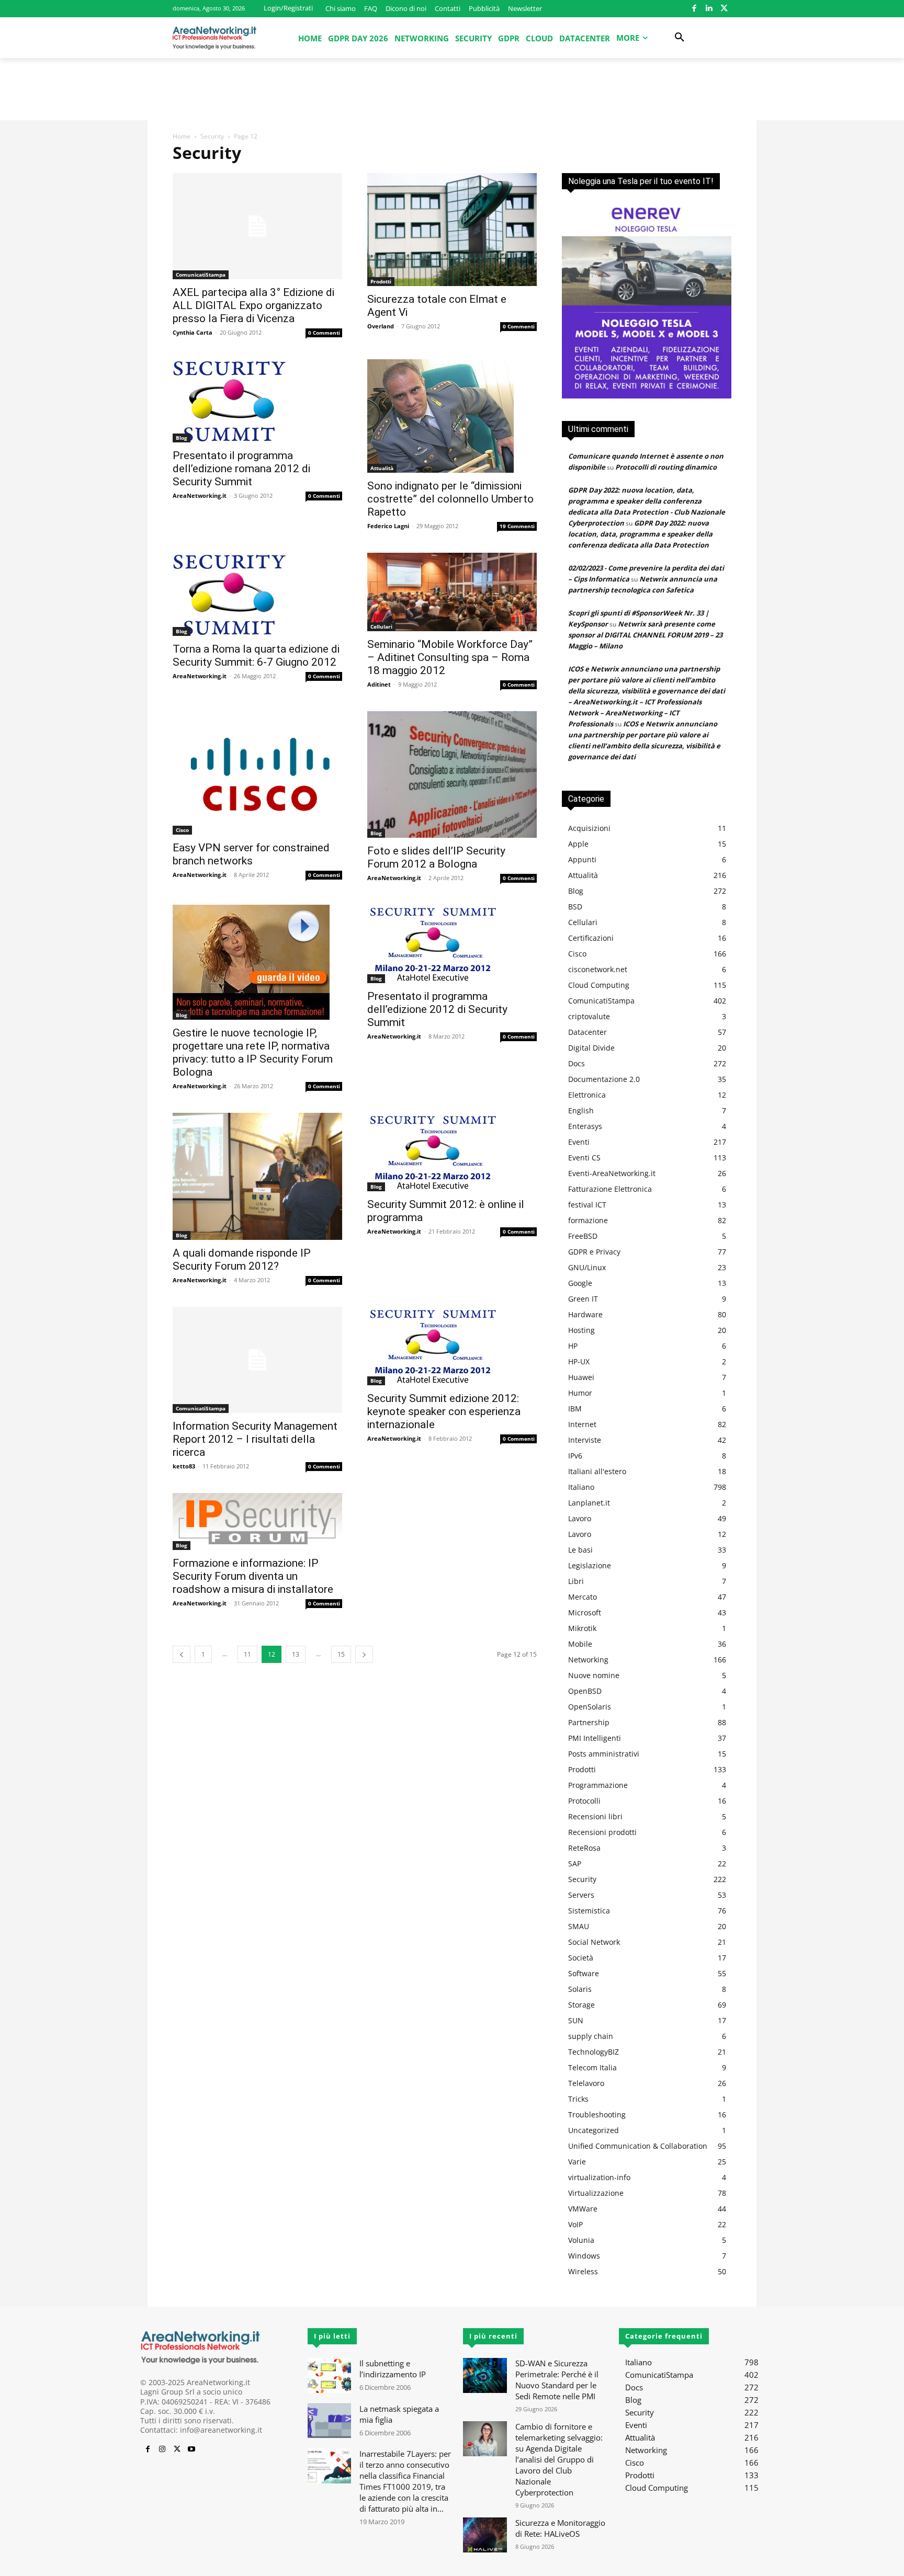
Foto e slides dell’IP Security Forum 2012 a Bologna (436, 857)
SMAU (579, 1926)
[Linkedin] (709, 9)
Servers (581, 1895)
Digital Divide (591, 1048)
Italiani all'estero (597, 1471)
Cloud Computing (599, 985)
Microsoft (585, 1612)
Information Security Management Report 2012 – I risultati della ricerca (255, 1439)
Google (580, 1283)
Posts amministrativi (604, 1754)
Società (581, 1958)
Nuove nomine (594, 1675)
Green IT (583, 1299)
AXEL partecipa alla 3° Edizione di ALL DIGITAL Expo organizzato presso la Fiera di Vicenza (253, 305)
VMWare (583, 2209)
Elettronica (587, 1095)
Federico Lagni (388, 526)
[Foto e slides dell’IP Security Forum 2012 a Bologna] (452, 774)
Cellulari (381, 626)
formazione (588, 1220)
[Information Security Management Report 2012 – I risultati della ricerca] (257, 1360)
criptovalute (589, 1016)
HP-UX (579, 1361)
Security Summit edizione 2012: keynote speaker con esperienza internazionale (444, 1411)
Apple (578, 844)
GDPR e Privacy (594, 1252)
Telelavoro (586, 2083)
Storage (581, 2005)
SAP (575, 1863)
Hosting (581, 1330)
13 (296, 1654)
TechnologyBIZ (594, 2052)
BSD (575, 907)
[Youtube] (191, 2449)
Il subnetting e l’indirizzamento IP (393, 2369)
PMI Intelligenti (595, 1738)
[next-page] (364, 1654)
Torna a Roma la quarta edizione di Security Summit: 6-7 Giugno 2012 (256, 656)
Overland (381, 326)
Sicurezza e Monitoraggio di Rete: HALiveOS (560, 2528)
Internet (582, 1424)
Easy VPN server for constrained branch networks (251, 854)
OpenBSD (585, 1691)
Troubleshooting (597, 2115)
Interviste (585, 1440)
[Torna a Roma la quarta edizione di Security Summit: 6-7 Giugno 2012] (257, 594)
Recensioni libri (595, 1816)
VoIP (575, 2224)
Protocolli (584, 1801)
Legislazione (590, 1565)
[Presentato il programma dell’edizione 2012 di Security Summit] (452, 944)
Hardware (585, 1314)
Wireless (583, 2271)
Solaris (580, 1989)
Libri (576, 1581)
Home (182, 136)
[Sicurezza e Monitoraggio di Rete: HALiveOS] (485, 2535)
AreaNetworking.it (200, 495)
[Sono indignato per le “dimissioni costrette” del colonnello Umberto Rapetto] (452, 416)
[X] (724, 9)
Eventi (579, 1142)
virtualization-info (599, 2177)
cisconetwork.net (598, 969)
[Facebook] (694, 9)
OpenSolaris (590, 1707)
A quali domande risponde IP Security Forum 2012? (242, 1259)
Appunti (582, 859)
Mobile (580, 1644)
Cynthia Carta (193, 332)
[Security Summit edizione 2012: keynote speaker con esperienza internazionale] (452, 1346)
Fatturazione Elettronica (610, 1189)
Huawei (581, 1377)
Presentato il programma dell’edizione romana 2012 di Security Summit (241, 469)
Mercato (583, 1597)
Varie (577, 2162)
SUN (576, 2020)
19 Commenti (517, 526)
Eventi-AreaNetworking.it (612, 1173)
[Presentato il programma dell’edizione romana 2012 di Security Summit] (257, 401)
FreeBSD (583, 1236)
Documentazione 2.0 (604, 1079)
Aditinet (379, 684)
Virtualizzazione (596, 2193)
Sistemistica (589, 1911)
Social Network (594, 1942)
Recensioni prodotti (602, 1832)
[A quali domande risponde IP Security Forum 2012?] (257, 1176)
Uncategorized (594, 2130)
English (581, 1110)
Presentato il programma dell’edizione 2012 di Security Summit (437, 1009)
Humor (580, 1393)
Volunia (581, 2240)
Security (212, 136)
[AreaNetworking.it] (214, 38)
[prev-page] (182, 1654)
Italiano (581, 1487)
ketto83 (184, 1466)
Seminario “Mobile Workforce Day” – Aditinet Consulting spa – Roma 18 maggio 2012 (450, 657)
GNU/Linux (587, 1267)
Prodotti (381, 281)
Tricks (578, 2099)
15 (341, 1654)
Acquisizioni (589, 828)
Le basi (580, 1550)
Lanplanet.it (589, 1503)
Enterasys (585, 1126)
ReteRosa (584, 1848)
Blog (182, 438)
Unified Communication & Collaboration (638, 2146)
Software (584, 1973)
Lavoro (580, 1518)
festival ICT (587, 1205)
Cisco (182, 830)
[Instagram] (162, 2449)
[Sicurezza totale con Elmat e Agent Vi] (452, 230)
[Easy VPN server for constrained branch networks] (257, 773)
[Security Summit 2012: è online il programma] (452, 1152)
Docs (577, 1063)
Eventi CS (584, 1158)
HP (573, 1346)
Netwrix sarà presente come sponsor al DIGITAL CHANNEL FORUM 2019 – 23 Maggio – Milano (645, 635)
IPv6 (575, 1456)
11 (247, 1654)
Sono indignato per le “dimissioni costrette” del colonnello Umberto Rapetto (450, 499)
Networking (588, 1660)
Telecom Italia (592, 2067)
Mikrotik (582, 1628)
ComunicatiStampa (201, 275)
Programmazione (598, 1785)
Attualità (382, 468)
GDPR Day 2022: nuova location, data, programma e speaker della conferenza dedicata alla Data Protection (640, 534)
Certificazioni (591, 938)
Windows (584, 2256)
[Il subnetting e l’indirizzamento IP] (329, 2375)
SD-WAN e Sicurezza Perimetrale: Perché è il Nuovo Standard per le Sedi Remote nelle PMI (557, 2380)
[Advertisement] (452, 94)
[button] (680, 38)
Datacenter (587, 1032)
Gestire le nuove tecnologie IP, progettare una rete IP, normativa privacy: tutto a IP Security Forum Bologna (253, 1052)
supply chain (591, 2036)
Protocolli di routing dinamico (666, 467)
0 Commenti (324, 333)
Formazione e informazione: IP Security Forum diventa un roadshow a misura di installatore (253, 1576)
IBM (575, 1409)
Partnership (589, 1722)
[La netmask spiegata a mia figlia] (329, 2421)
